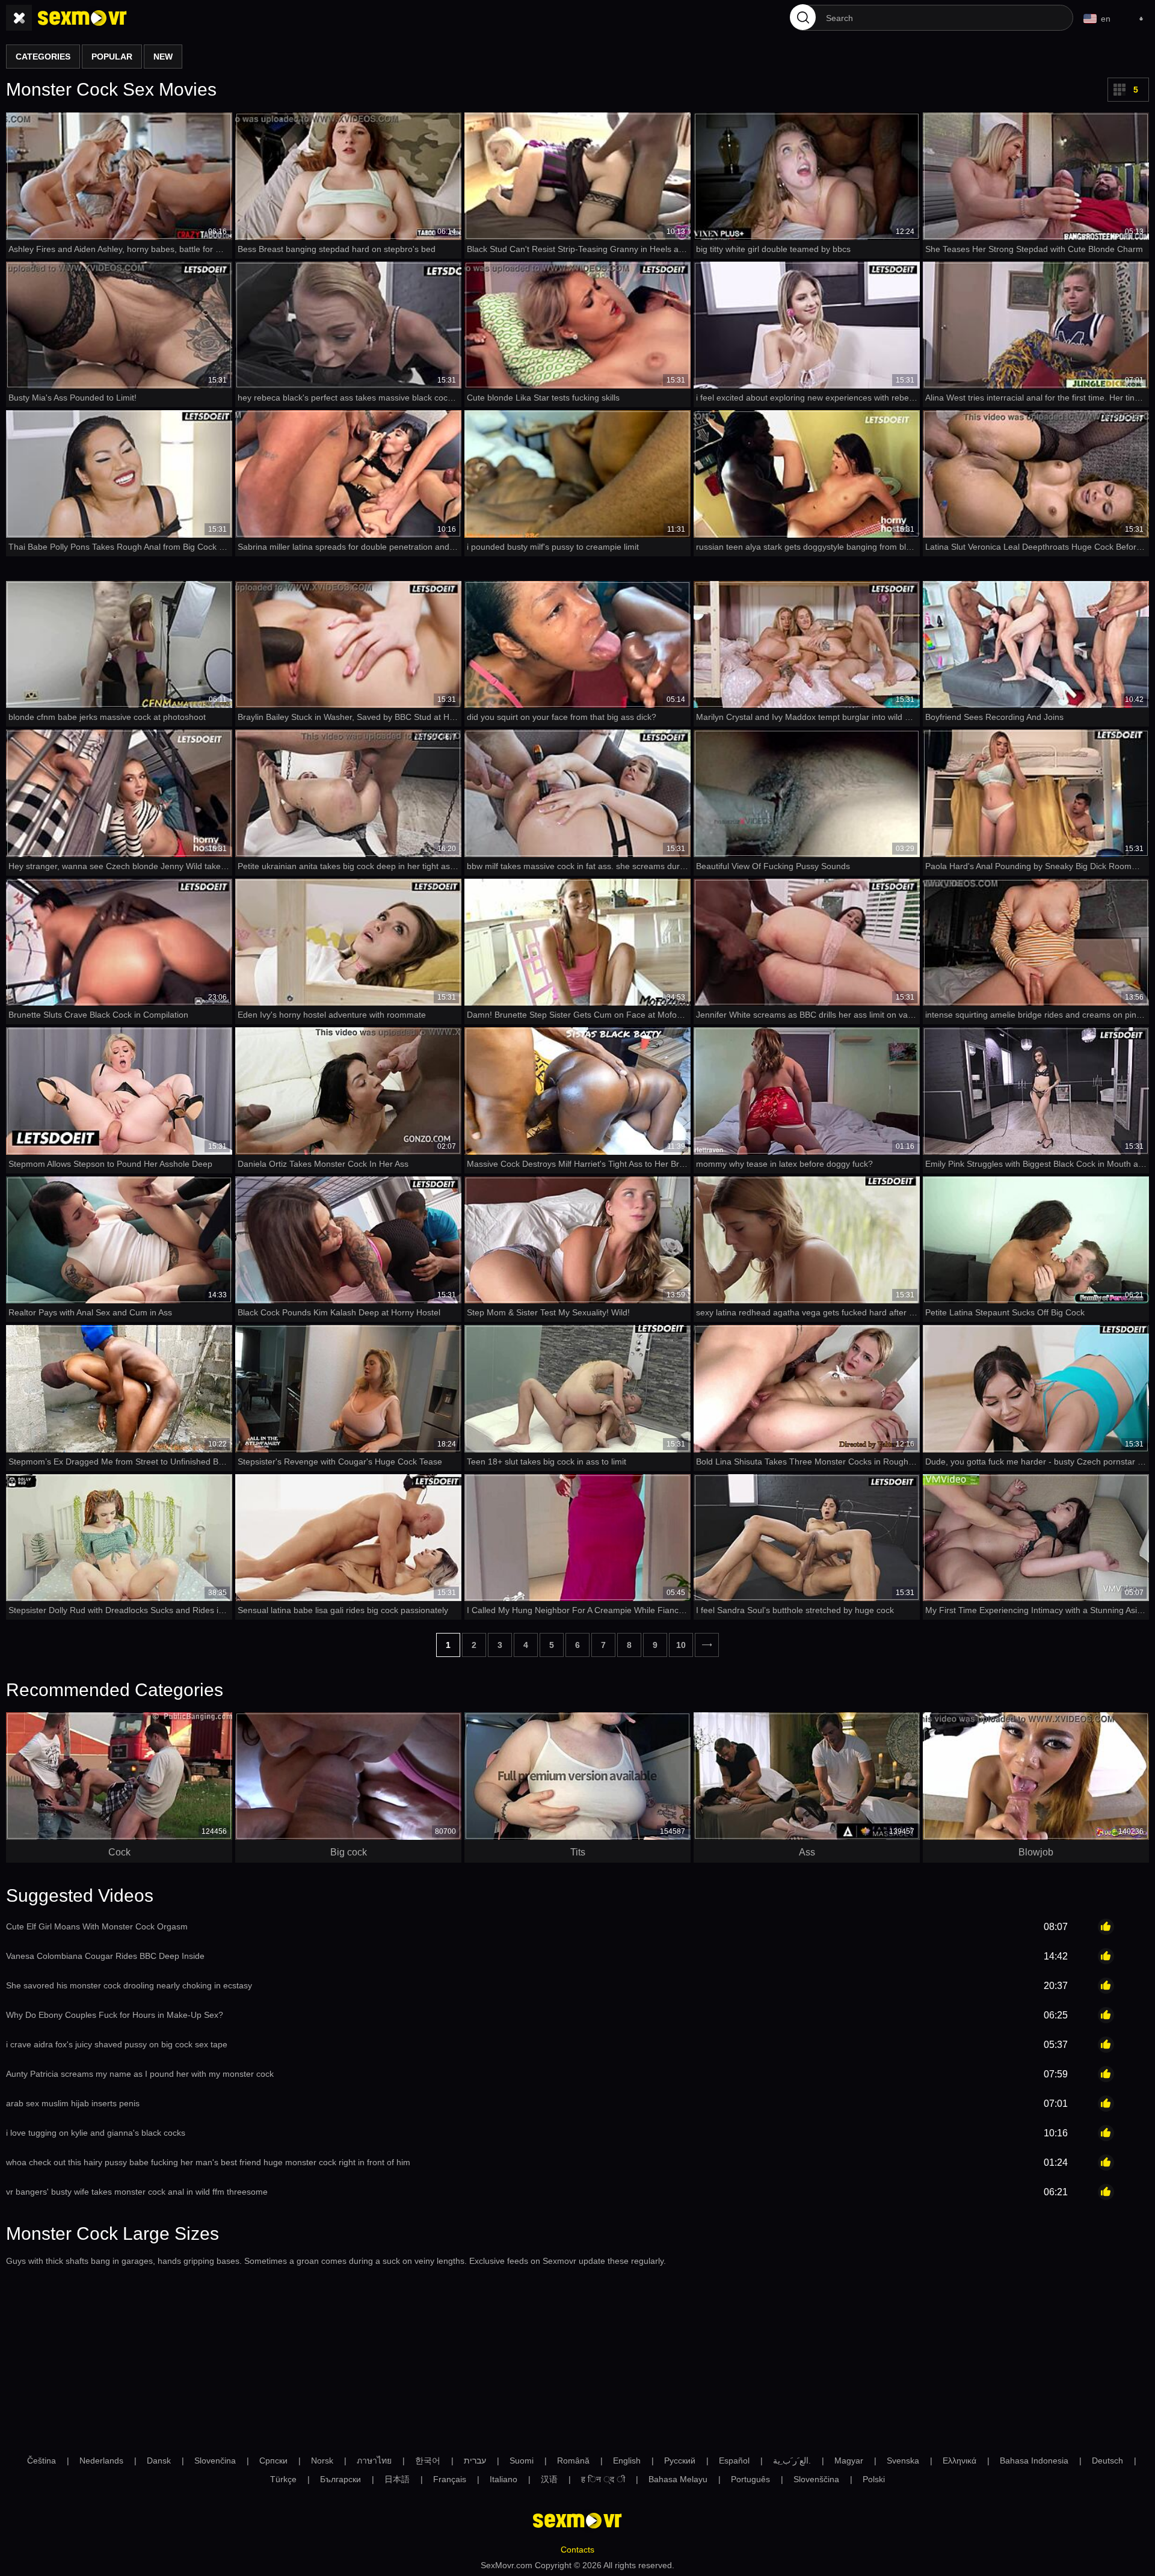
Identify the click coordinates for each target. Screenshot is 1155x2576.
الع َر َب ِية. (792, 2461)
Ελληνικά (959, 2461)
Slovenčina (215, 2461)
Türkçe (283, 2479)
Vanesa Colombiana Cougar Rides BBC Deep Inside (105, 1956)
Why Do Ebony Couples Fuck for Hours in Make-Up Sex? (115, 2015)
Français (450, 2479)
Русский (680, 2461)
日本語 (397, 2479)
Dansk (159, 2461)
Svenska (903, 2461)
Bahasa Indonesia (1034, 2461)
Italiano (504, 2479)
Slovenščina (816, 2479)
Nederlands (101, 2461)
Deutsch (1107, 2461)
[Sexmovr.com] (82, 18)
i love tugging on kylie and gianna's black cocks (96, 2133)
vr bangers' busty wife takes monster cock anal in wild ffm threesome (137, 2192)
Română (573, 2461)
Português (750, 2479)
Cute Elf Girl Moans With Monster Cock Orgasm (97, 1926)
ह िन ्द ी (603, 2479)
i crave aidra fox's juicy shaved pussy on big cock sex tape (117, 2044)
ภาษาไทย (374, 2461)
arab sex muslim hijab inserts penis (73, 2103)
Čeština (42, 2461)
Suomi (522, 2461)
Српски (273, 2461)
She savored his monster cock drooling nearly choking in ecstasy (129, 1985)
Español (734, 2461)
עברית (475, 2461)
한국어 (428, 2461)
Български (340, 2479)
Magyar (849, 2461)
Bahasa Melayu (678, 2479)
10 (681, 1645)
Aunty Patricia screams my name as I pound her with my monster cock (140, 2074)
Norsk (322, 2461)
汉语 (549, 2479)
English (627, 2461)
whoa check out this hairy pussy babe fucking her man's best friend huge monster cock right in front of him (208, 2162)
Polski (874, 2479)
